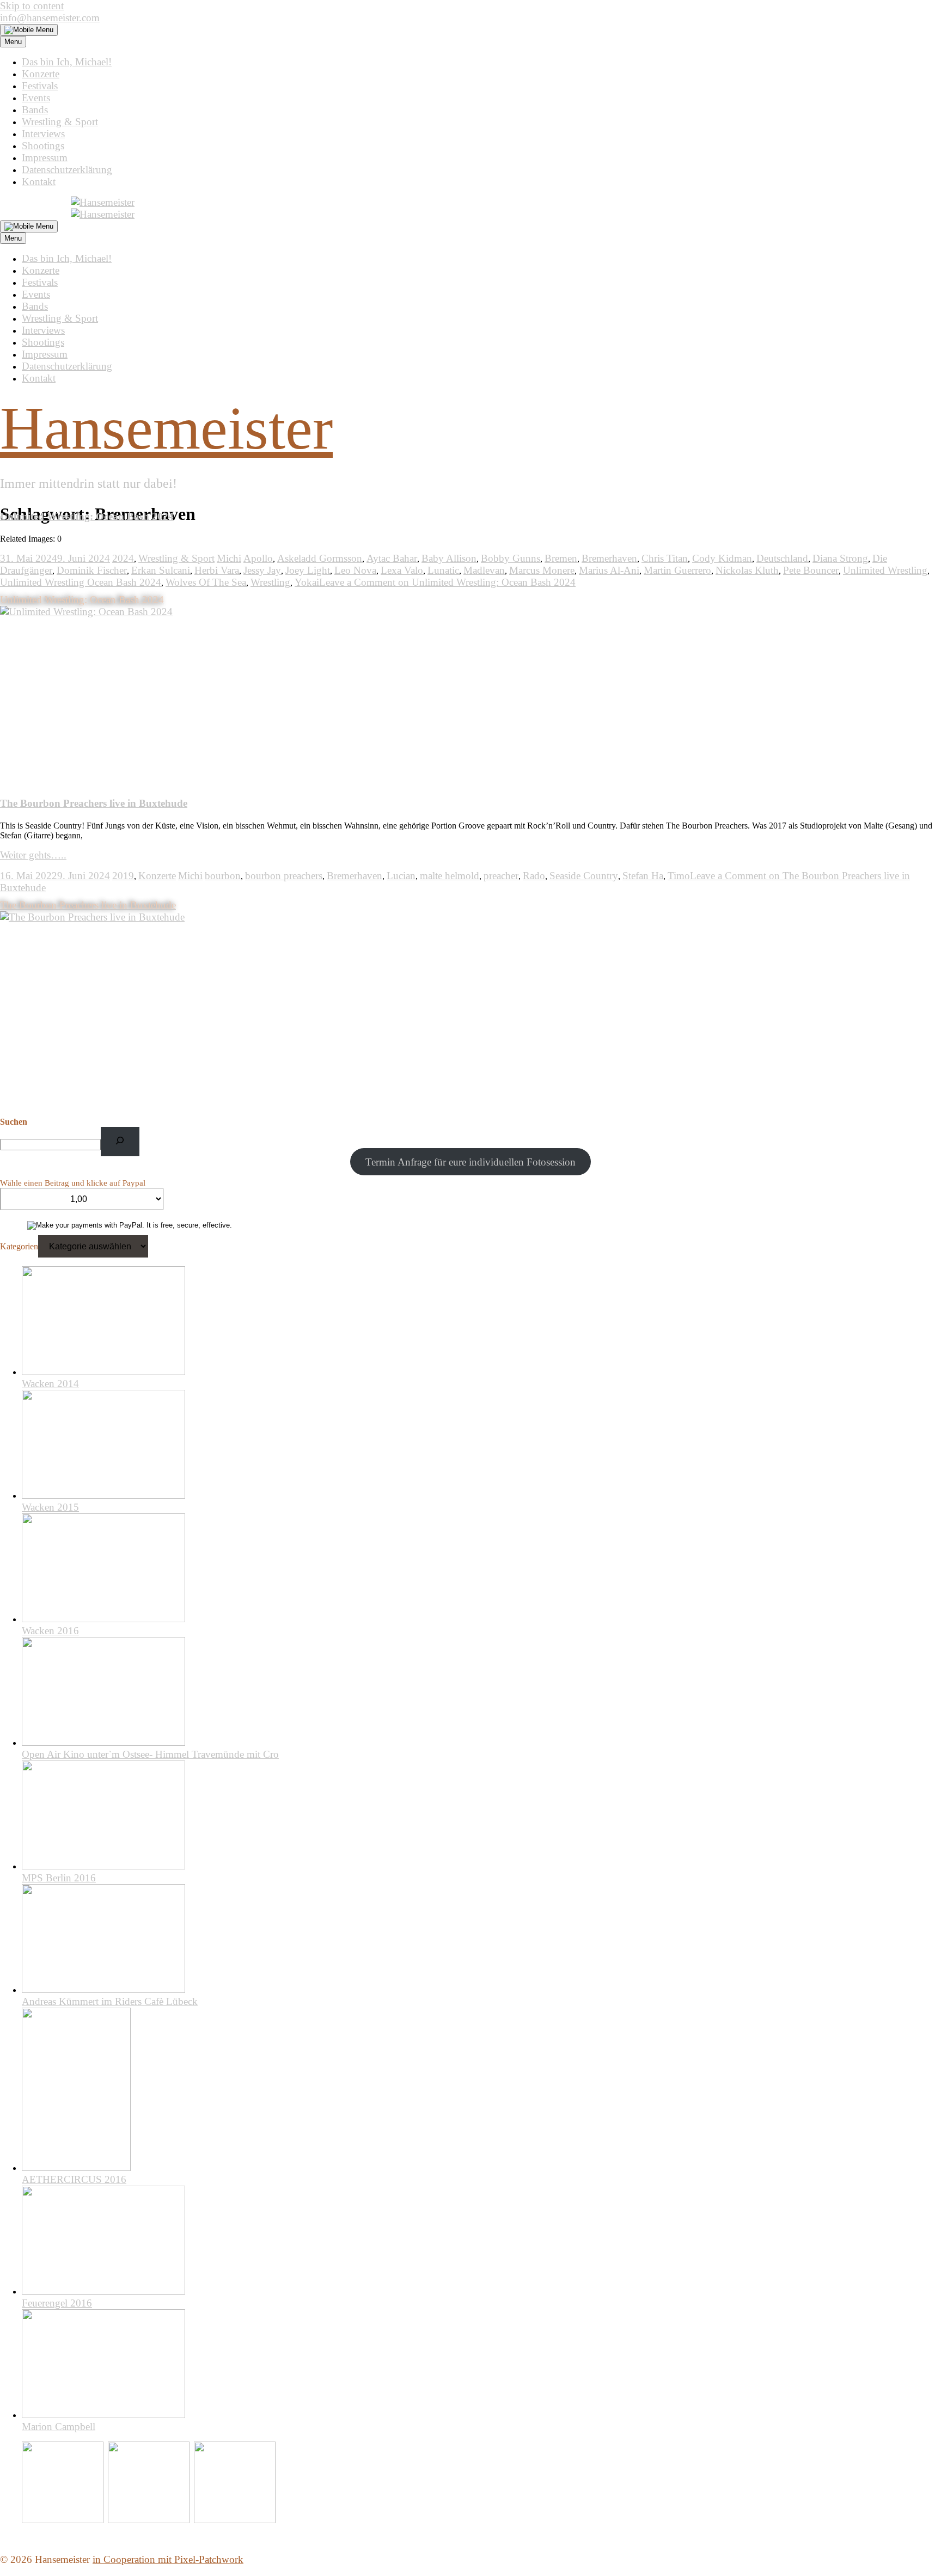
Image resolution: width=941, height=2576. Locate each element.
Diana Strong (840, 558)
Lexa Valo (402, 570)
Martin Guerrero (677, 570)
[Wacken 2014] (103, 1372)
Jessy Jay (262, 570)
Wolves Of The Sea (206, 582)
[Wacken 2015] (103, 1495)
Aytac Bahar (392, 558)
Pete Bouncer (811, 570)
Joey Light (308, 570)
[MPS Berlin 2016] (103, 1866)
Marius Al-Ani (609, 570)
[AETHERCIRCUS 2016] (76, 2167)
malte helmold (450, 876)
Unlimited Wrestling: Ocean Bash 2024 (87, 516)
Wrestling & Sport (60, 122)
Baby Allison (449, 558)
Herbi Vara (217, 570)
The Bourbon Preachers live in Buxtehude (94, 803)
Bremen (561, 558)
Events (36, 98)
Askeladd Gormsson (320, 558)
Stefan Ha (643, 876)
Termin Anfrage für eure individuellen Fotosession (471, 1162)
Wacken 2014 (50, 1384)
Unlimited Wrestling (885, 570)
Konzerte (41, 74)
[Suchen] (120, 1141)
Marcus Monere (542, 570)
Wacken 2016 (50, 1631)
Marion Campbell (59, 2427)
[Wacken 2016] (103, 1619)
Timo (679, 876)
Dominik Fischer (92, 570)
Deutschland (782, 558)
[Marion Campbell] (103, 2415)
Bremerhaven (609, 558)
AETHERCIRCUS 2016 (74, 2179)
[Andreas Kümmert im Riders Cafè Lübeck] (103, 1989)
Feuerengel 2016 (57, 2303)
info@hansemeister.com (50, 18)
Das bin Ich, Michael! (67, 62)
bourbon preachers (284, 876)
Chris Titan (665, 558)
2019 (123, 876)
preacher (501, 876)
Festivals (40, 86)
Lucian (401, 876)
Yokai (307, 582)
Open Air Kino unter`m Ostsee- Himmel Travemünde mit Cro (150, 1754)
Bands (35, 110)
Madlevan (484, 570)
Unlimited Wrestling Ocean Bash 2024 (81, 582)
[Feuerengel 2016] (103, 2291)
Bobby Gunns (511, 558)
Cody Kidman (722, 558)
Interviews (43, 134)
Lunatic (443, 570)
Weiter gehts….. (33, 855)
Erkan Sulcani (161, 570)
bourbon (223, 876)
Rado (534, 876)
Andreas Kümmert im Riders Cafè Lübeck (110, 2001)
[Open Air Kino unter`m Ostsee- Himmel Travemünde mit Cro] (103, 1742)
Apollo (258, 558)
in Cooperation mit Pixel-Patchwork (168, 2559)
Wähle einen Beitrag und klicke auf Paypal (73, 1183)
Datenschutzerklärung (67, 170)
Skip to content (32, 6)
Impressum (45, 158)
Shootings (43, 146)
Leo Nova (355, 570)
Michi (229, 558)
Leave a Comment (447, 582)
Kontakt (39, 182)
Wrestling (270, 582)
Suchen (14, 1122)
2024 (123, 558)
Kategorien (19, 1246)
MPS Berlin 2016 (59, 1878)
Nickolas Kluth (747, 570)
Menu (13, 42)
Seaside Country (584, 876)
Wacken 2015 (50, 1507)
